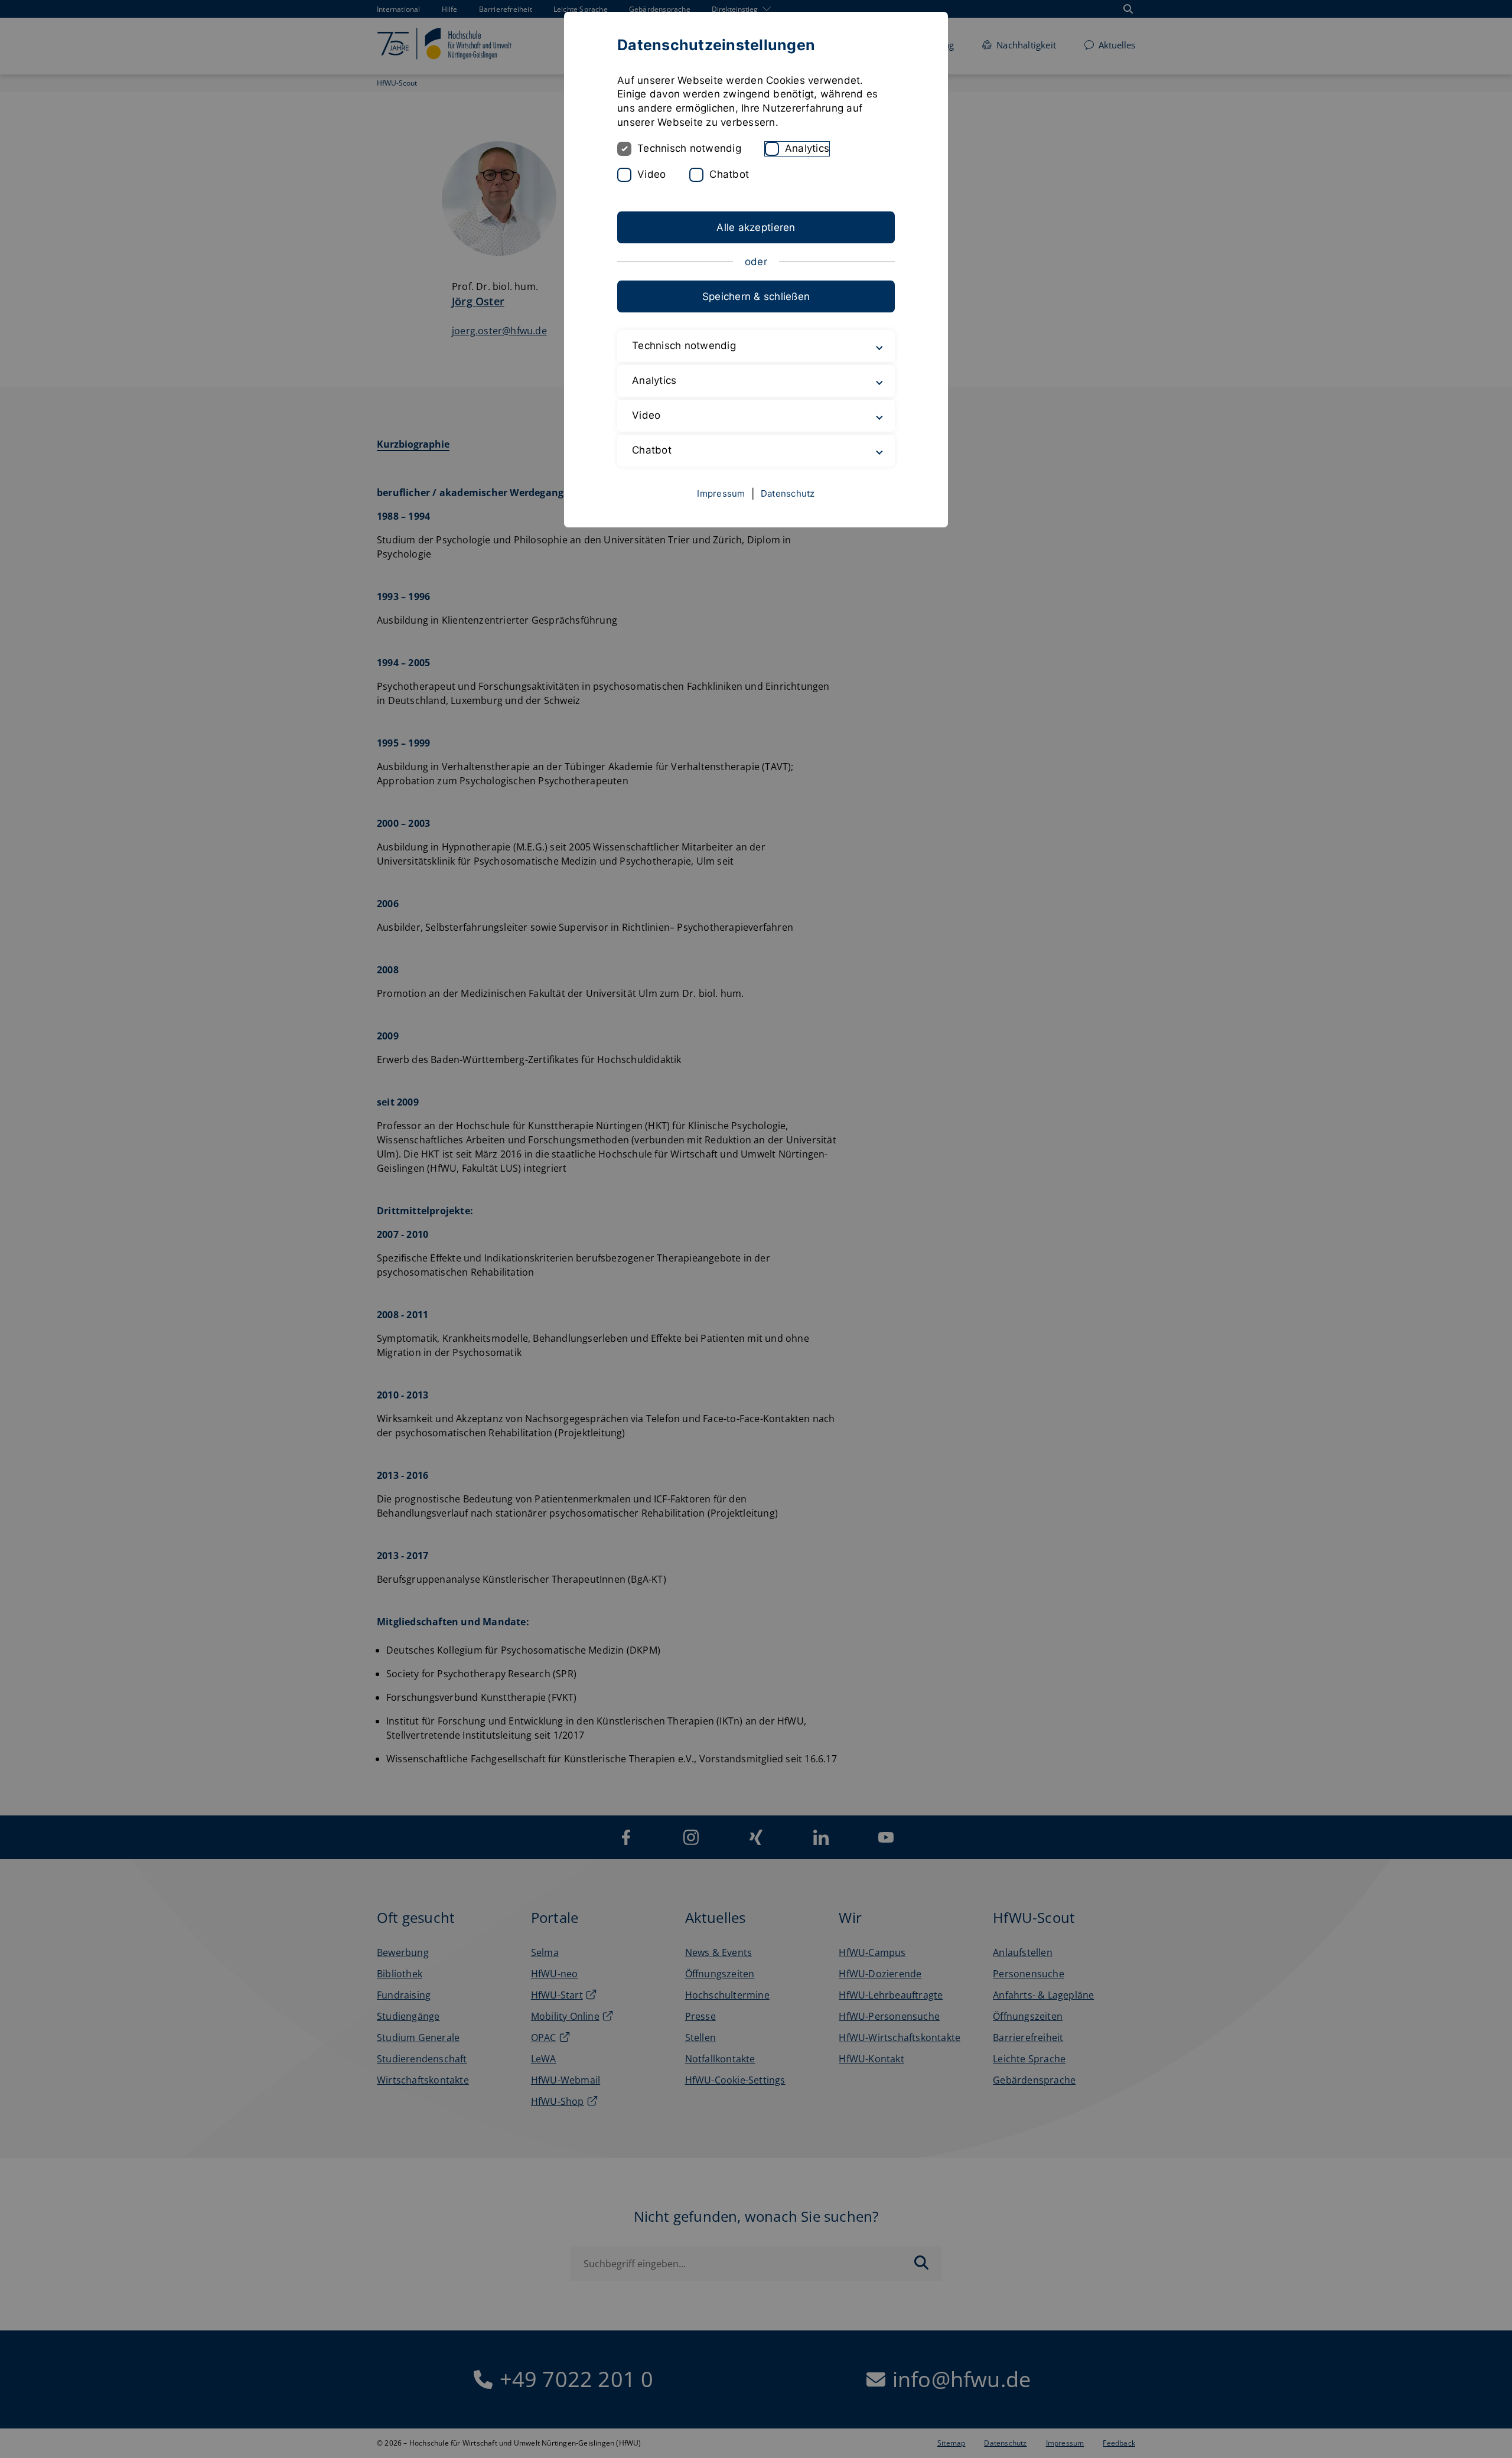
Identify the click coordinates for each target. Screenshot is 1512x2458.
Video (651, 174)
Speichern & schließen (756, 296)
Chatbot (729, 174)
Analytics (807, 148)
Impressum (721, 493)
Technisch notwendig (689, 148)
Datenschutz (788, 493)
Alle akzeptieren (756, 227)
